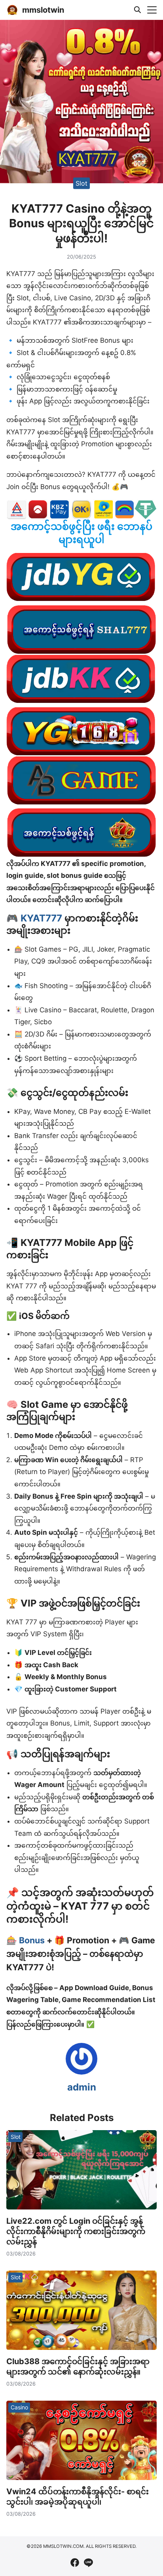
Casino (19, 2407)
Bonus (33, 1940)
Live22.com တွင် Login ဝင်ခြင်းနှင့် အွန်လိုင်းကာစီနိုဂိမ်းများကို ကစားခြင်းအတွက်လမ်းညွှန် (76, 2231)
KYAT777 (41, 918)
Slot (81, 183)
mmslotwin (43, 10)
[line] (88, 2563)
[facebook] (75, 2563)
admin (82, 2087)
